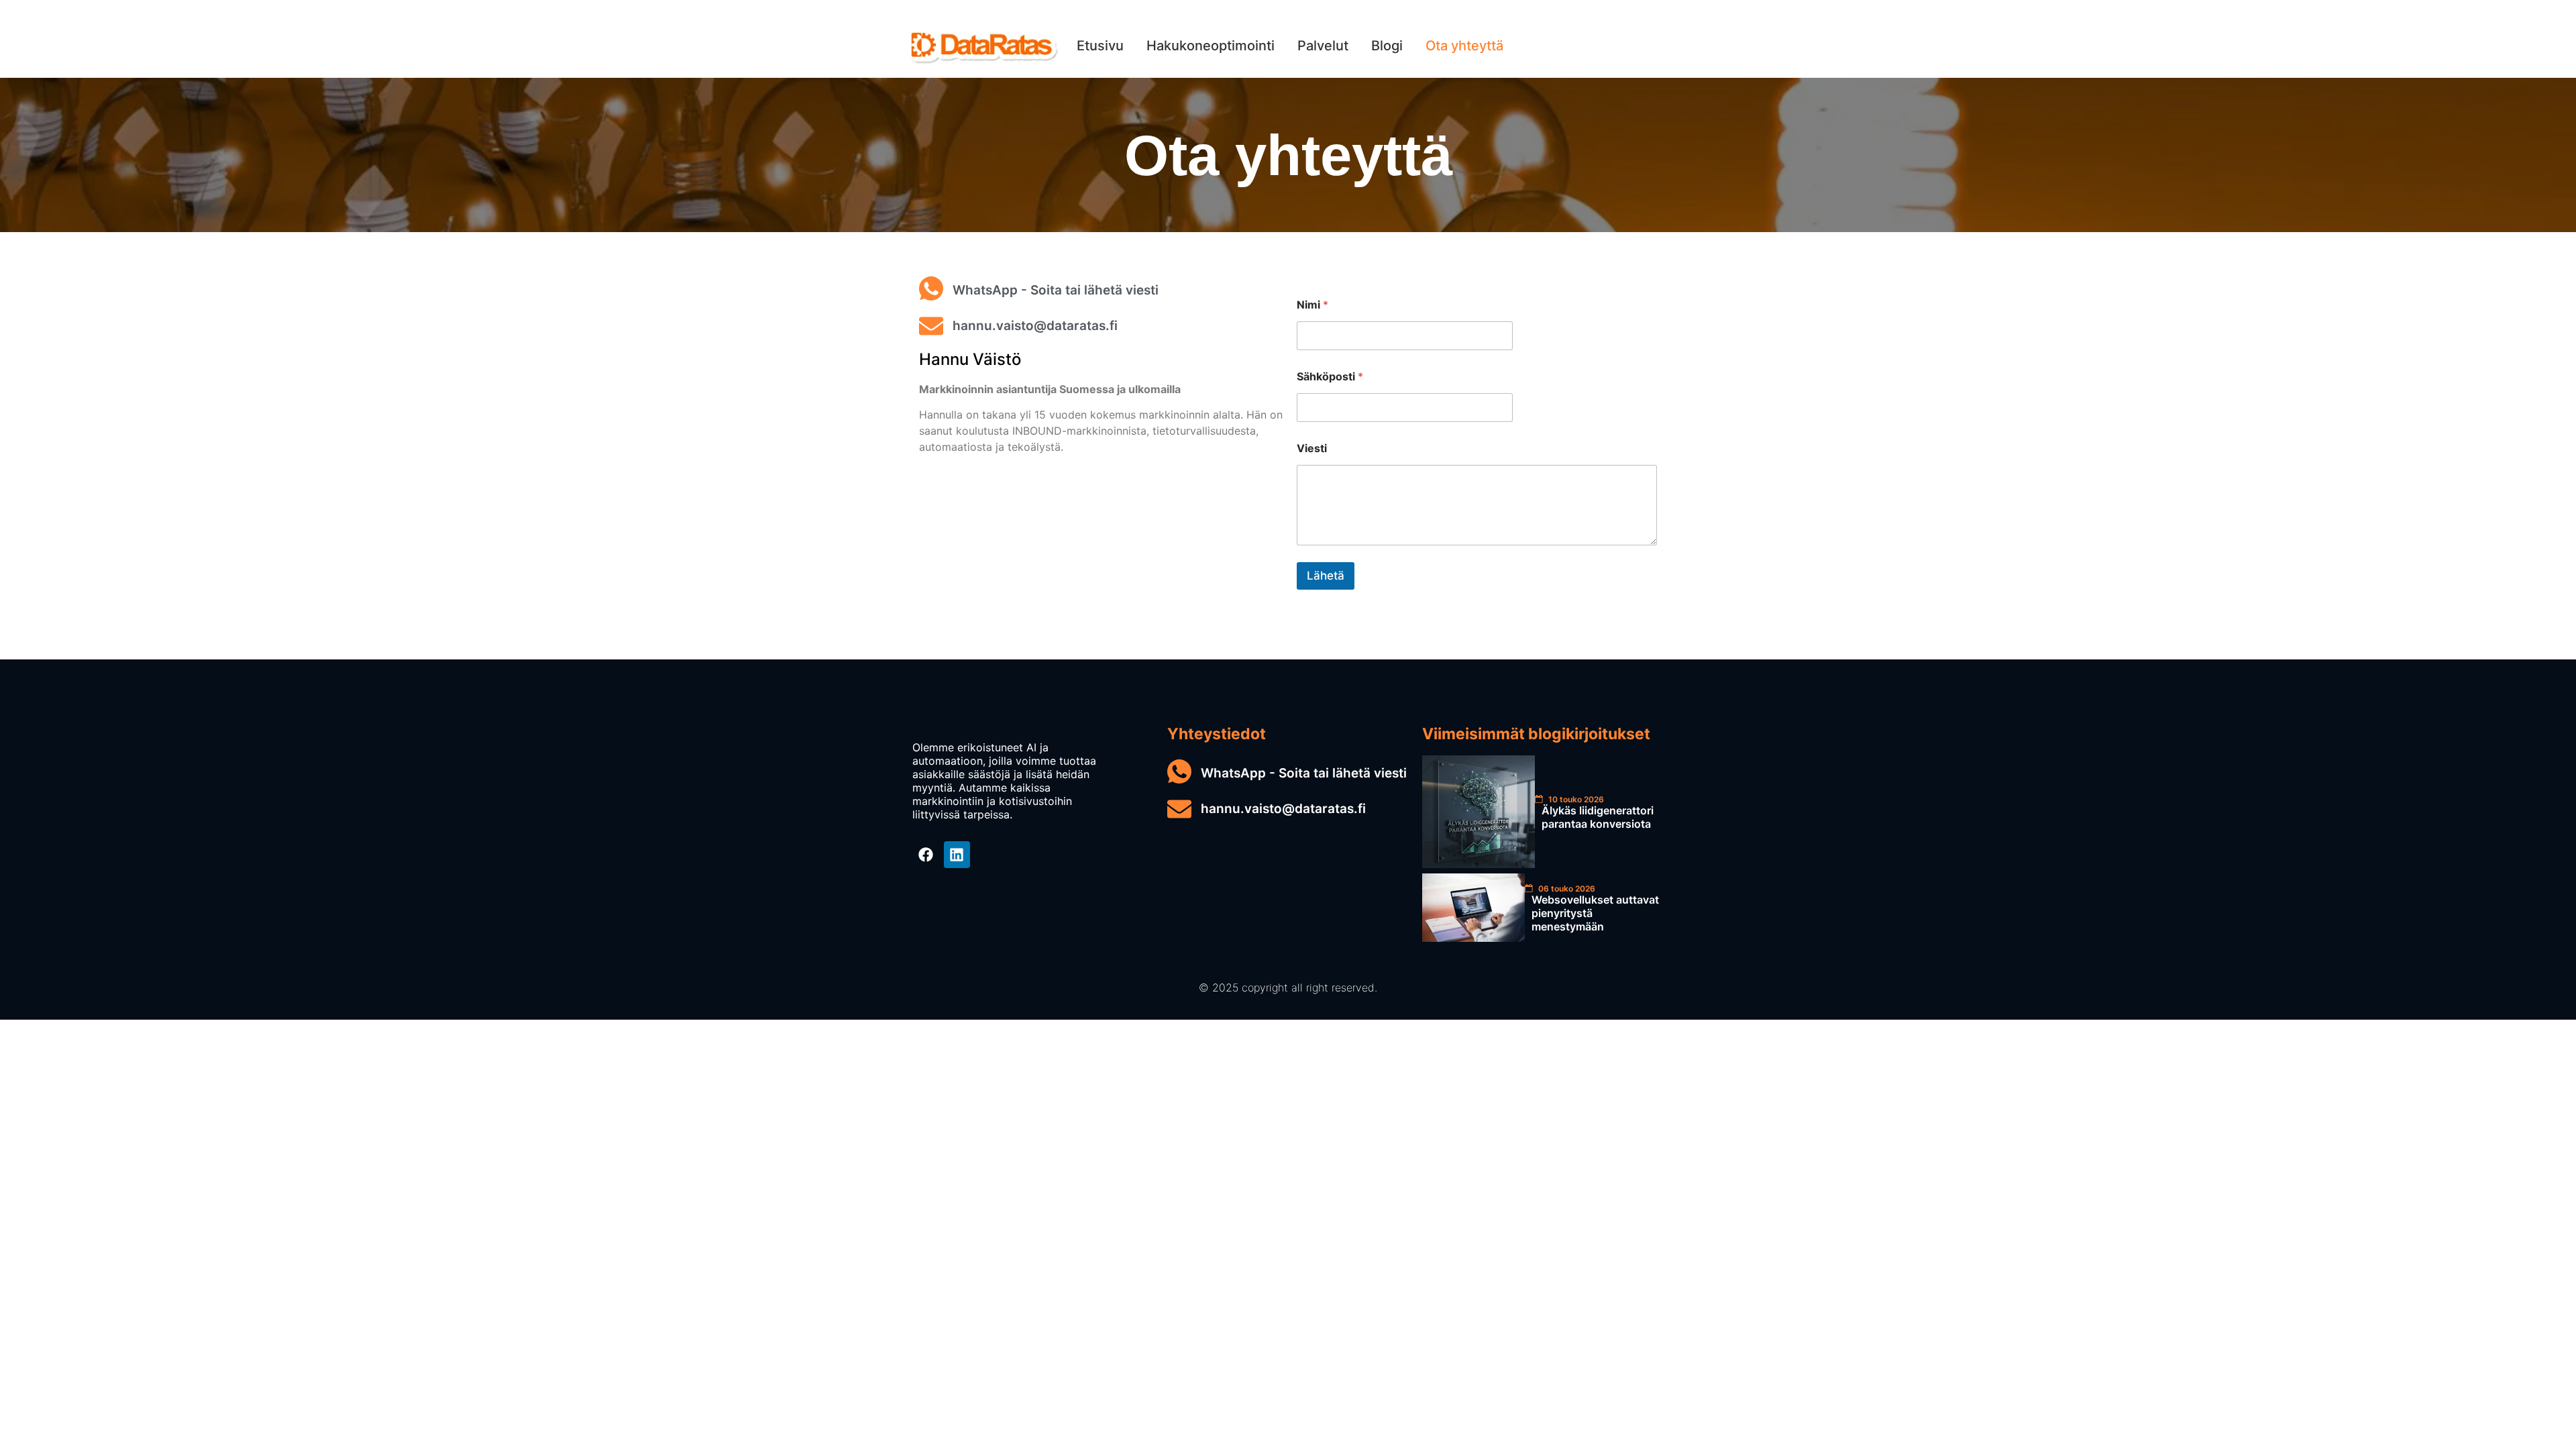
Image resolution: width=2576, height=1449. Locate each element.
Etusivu (1100, 46)
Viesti (1312, 448)
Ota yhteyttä (1464, 46)
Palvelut (1323, 46)
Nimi (1312, 305)
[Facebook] (926, 855)
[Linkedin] (957, 855)
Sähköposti (1330, 377)
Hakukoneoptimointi (1211, 46)
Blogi (1387, 46)
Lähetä (1326, 576)
